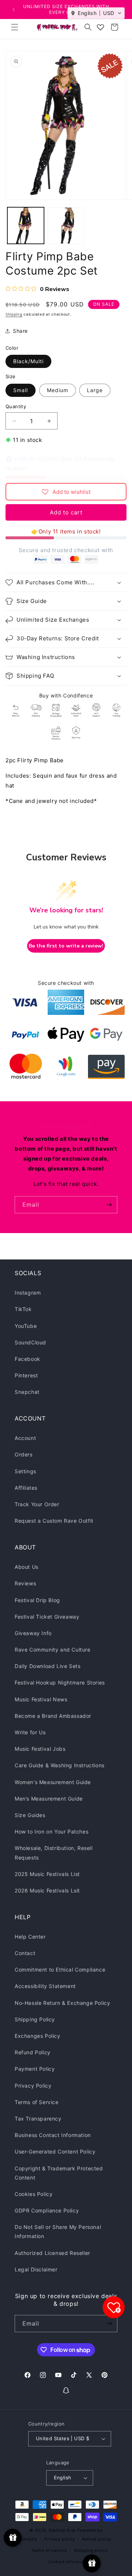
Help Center (30, 1937)
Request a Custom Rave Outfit (54, 1521)
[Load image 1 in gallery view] (26, 226)
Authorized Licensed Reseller (52, 2253)
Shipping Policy (35, 2019)
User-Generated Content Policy (55, 2151)
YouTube (26, 1326)
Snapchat (27, 1392)
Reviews (25, 1583)
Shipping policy (91, 2550)
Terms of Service (37, 2102)
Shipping (14, 314)
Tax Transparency (38, 2119)
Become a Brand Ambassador (53, 1716)
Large (95, 390)
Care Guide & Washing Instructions (60, 1765)
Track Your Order (37, 1504)
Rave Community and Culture (53, 1650)
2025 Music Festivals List (47, 1874)
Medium (58, 390)
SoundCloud (30, 1342)
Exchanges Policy (38, 2036)
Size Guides (30, 1815)
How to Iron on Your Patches (52, 1832)
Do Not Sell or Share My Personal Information (58, 2231)
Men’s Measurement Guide (49, 1799)
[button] (15, 27)
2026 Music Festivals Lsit (47, 1890)
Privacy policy (60, 2539)
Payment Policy (35, 2069)
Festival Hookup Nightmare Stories (60, 1682)
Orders (24, 1454)
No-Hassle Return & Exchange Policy (62, 2003)
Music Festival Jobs (40, 1749)
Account (25, 1438)
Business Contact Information (53, 2135)
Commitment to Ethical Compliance (60, 1970)
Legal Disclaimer (36, 2269)
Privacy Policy (33, 2086)
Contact (25, 1953)
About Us (27, 1567)
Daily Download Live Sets (47, 1666)
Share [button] (20, 331)
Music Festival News (41, 1699)
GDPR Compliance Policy (47, 2210)
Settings (25, 1471)
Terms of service (49, 2550)
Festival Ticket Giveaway (47, 1617)
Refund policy (97, 2539)
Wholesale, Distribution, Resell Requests (54, 1853)
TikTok (23, 1309)
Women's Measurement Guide (53, 1782)
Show (13, 2538)
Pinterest (26, 1375)
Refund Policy (33, 2052)
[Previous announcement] (14, 10)
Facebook (27, 1359)
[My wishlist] (100, 27)
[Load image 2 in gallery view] (66, 226)
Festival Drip (63, 2530)
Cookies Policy (34, 2194)
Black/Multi (28, 361)
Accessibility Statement (45, 1986)
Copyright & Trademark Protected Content (59, 2173)
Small (21, 390)
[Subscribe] (109, 1205)
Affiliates (26, 1488)
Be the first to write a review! (66, 946)
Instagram (28, 1293)
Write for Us (30, 1732)
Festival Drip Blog (37, 1600)
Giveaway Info (33, 1633)
